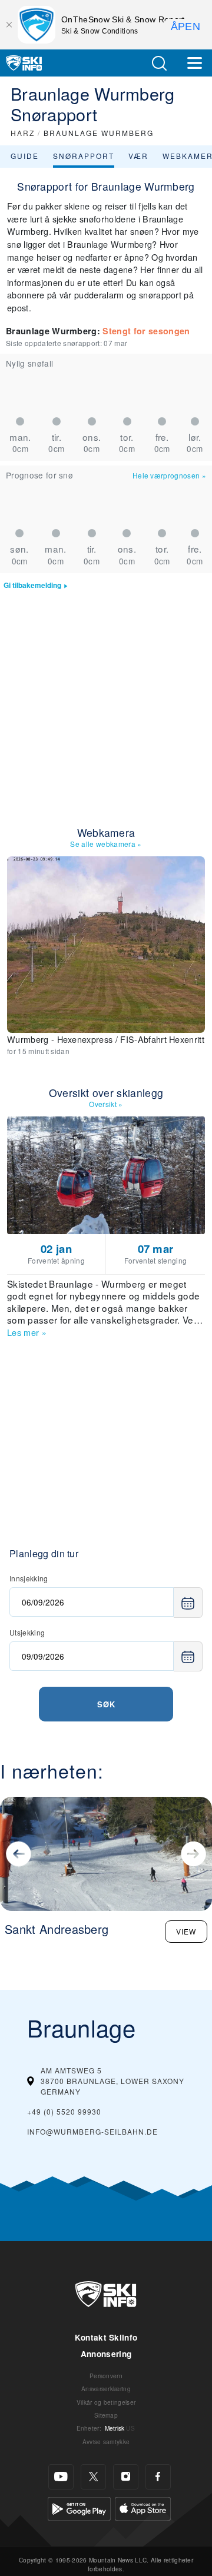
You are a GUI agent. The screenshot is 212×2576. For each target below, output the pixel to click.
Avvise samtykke (106, 2442)
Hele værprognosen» (169, 475)
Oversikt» (106, 1104)
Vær (138, 156)
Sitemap (106, 2415)
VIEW (186, 1931)
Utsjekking (27, 1632)
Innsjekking (29, 1578)
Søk (106, 1704)
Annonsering (106, 2354)
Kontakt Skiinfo (106, 2337)
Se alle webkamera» (106, 844)
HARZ (23, 133)
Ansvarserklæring (106, 2389)
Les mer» (27, 1332)
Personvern (106, 2376)
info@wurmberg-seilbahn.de (92, 2131)
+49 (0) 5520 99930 (64, 2111)
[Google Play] (79, 2507)
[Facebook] (158, 2477)
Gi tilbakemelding (32, 585)
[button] (159, 63)
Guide (25, 156)
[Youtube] (61, 2477)
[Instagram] (126, 2477)
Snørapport (84, 156)
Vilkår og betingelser (106, 2402)
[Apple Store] (143, 2507)
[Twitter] (93, 2477)
